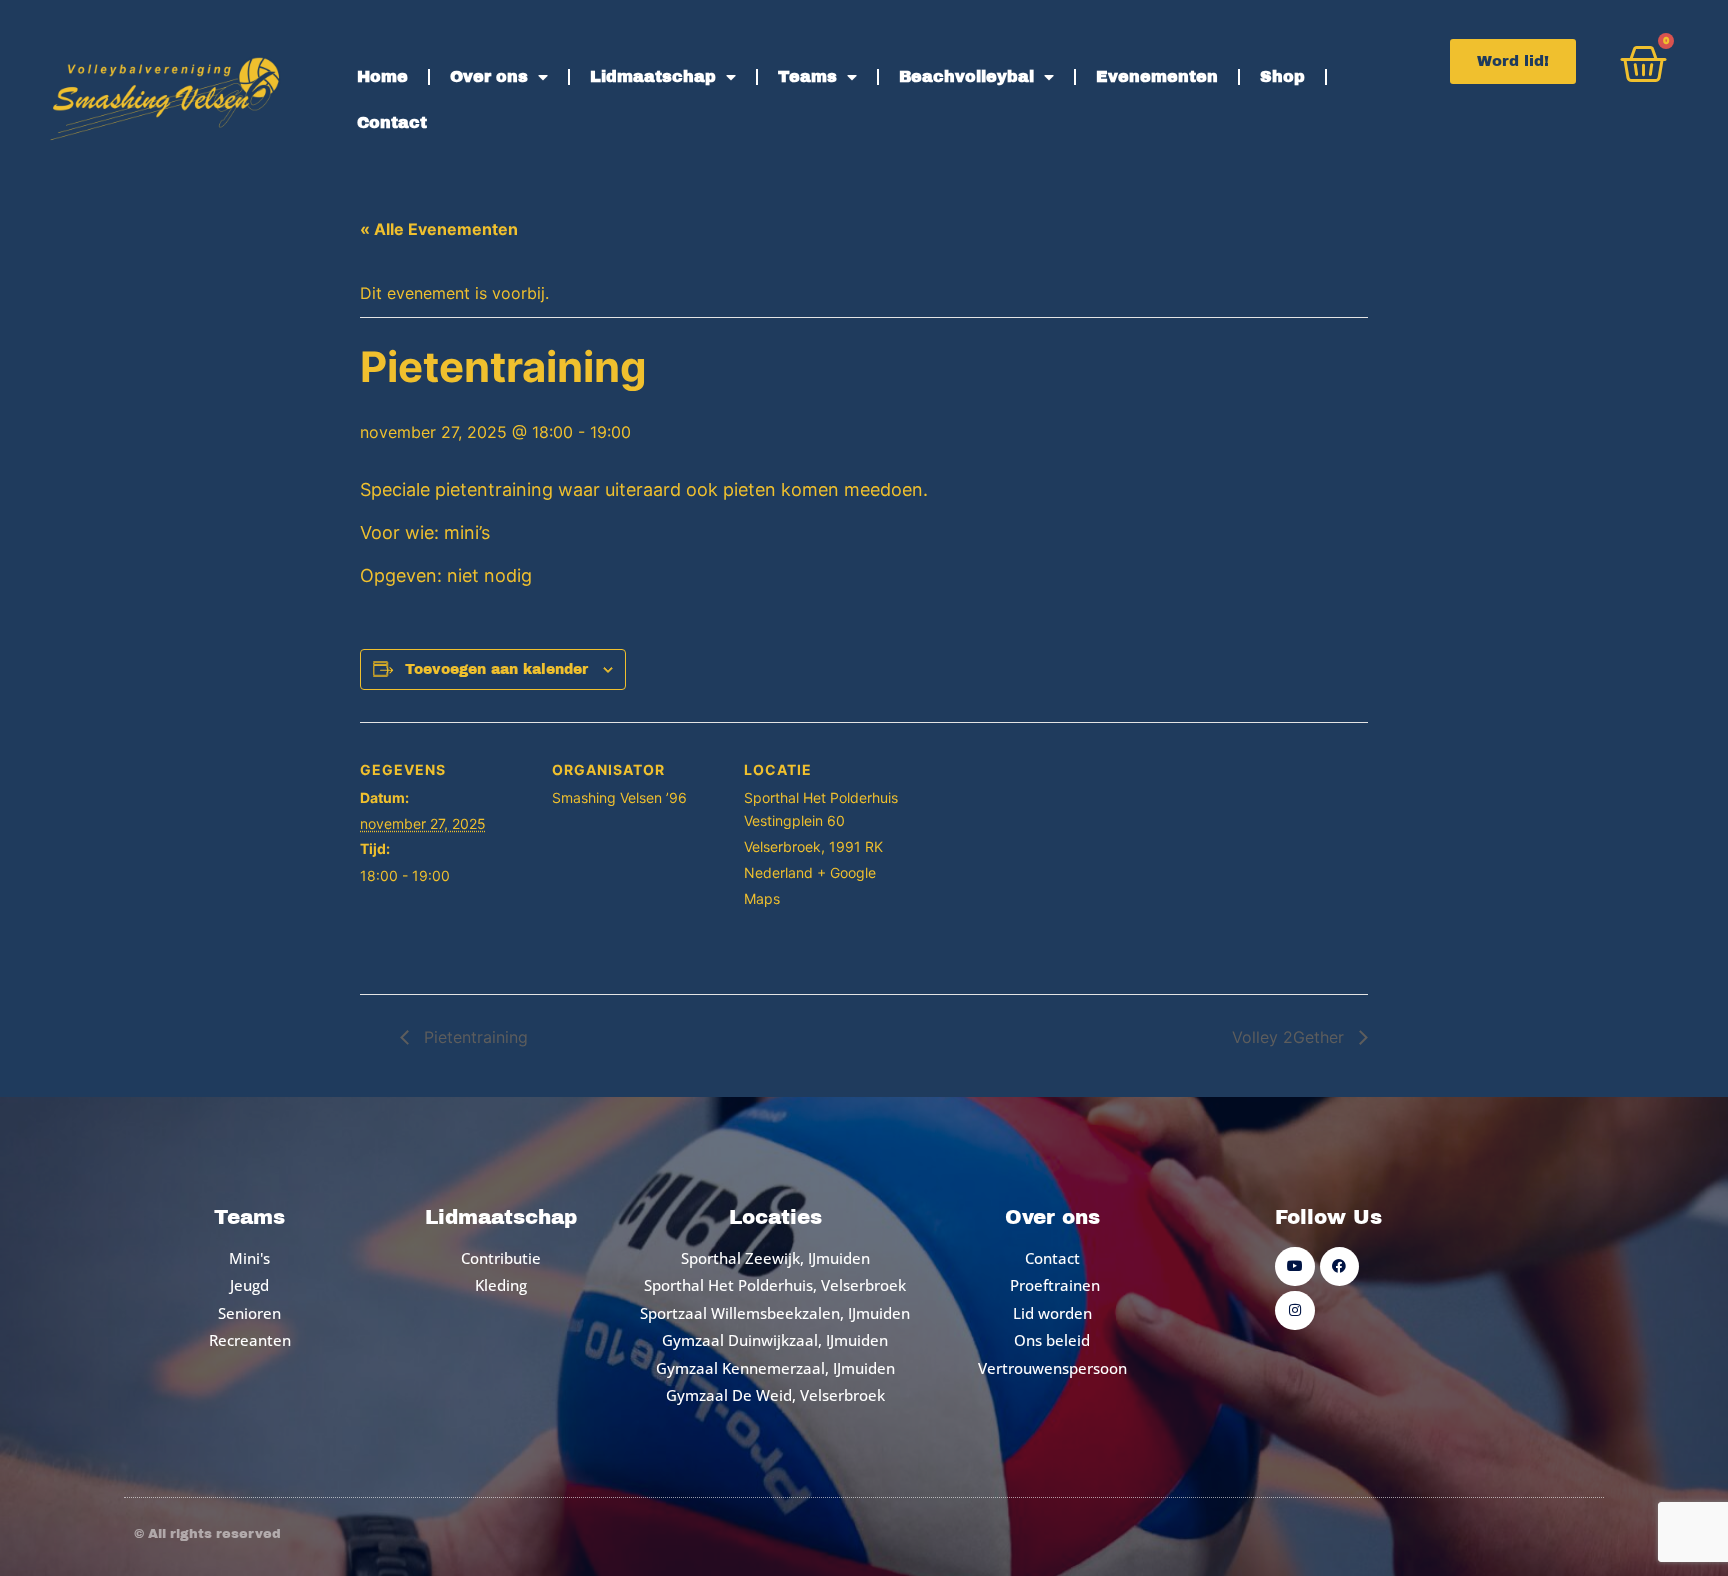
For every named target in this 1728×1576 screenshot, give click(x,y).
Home (382, 76)
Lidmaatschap (653, 76)
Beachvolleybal (966, 76)
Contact (392, 122)
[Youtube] (1294, 1266)
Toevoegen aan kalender (496, 669)
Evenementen (1157, 76)
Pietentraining (473, 1037)
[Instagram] (1294, 1310)
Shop (1282, 76)
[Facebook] (1339, 1266)
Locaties (775, 1217)
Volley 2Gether (1290, 1037)
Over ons (489, 76)
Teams (807, 76)
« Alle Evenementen (439, 229)
